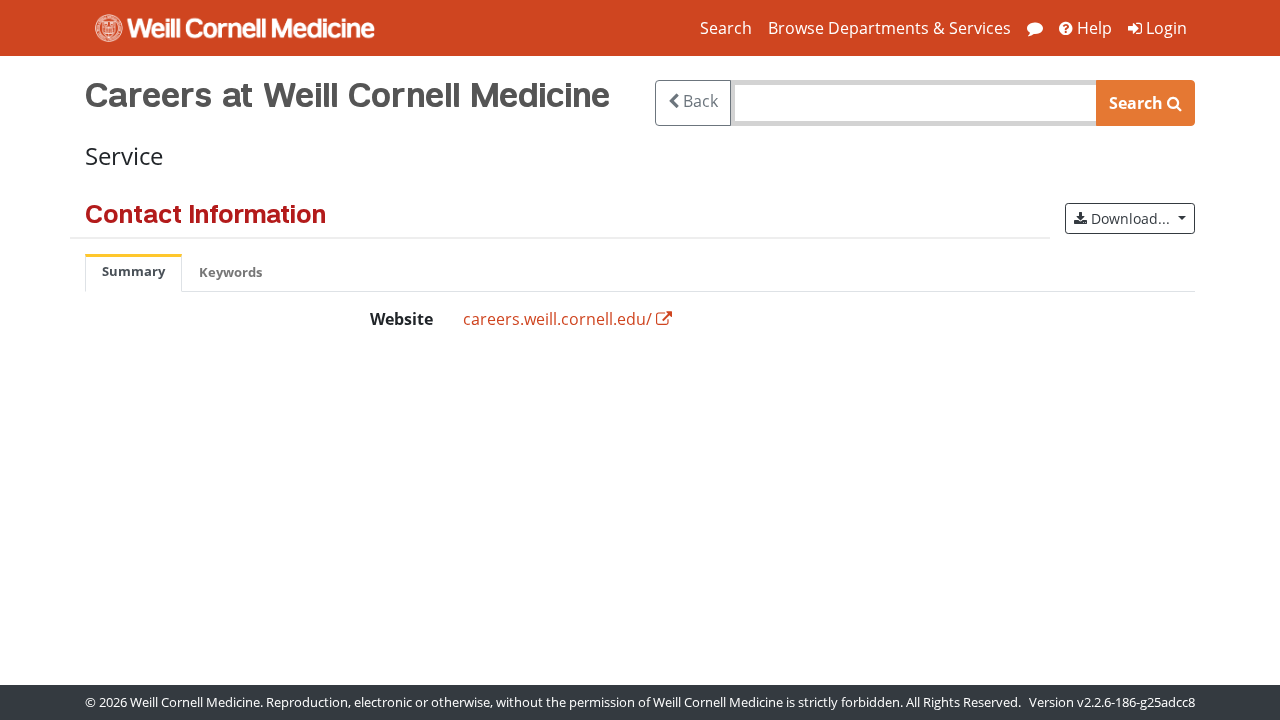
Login (1164, 28)
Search (726, 28)
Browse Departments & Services (889, 28)
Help (1092, 28)
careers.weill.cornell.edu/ (557, 319)
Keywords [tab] (230, 272)
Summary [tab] (133, 271)
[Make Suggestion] (1035, 28)
